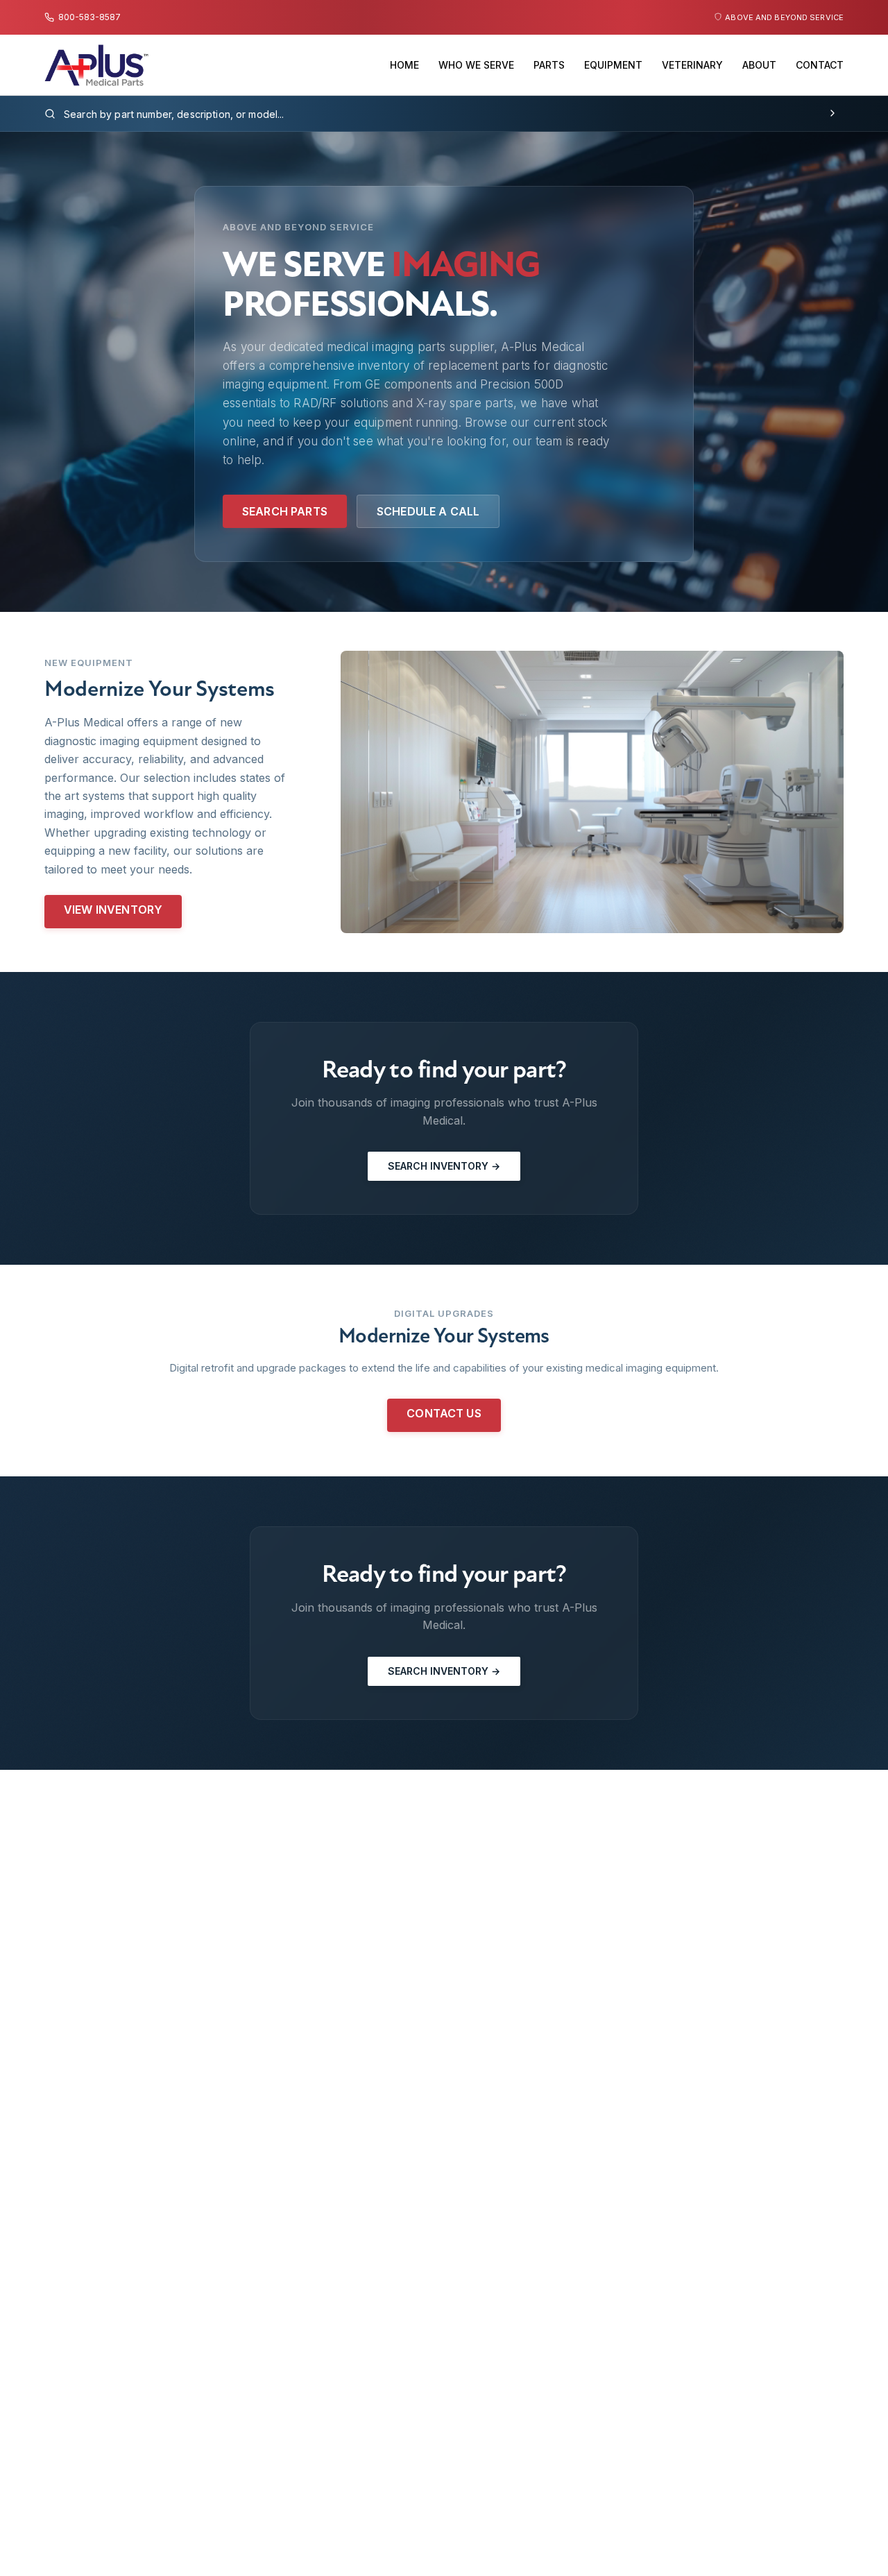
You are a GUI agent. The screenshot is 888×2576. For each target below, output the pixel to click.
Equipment (613, 65)
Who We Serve (476, 65)
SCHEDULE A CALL (428, 511)
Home (404, 65)
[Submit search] (832, 114)
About (759, 65)
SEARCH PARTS (285, 511)
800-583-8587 (89, 17)
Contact (820, 65)
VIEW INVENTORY (113, 910)
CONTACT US (444, 1413)
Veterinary (692, 65)
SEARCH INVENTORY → (444, 1166)
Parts (549, 65)
